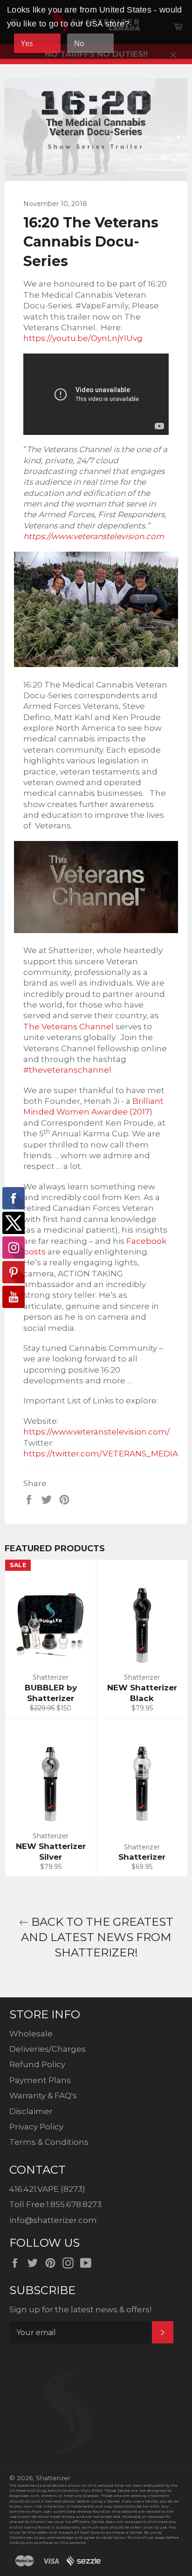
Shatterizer (53, 2478)
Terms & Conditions (49, 2142)
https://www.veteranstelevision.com (94, 536)
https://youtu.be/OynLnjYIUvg (83, 338)
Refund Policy (37, 2064)
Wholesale (31, 2034)
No (79, 43)
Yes (27, 43)
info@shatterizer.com (53, 2220)
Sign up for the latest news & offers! (80, 2309)
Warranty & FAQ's (43, 2096)
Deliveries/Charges (48, 2049)
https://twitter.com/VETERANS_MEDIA (101, 1454)
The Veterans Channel (69, 1027)
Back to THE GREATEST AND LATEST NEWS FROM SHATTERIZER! (97, 1937)
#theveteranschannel (67, 1070)
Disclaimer (31, 2111)
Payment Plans (40, 2080)
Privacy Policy (36, 2127)
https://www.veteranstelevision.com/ (96, 1432)
